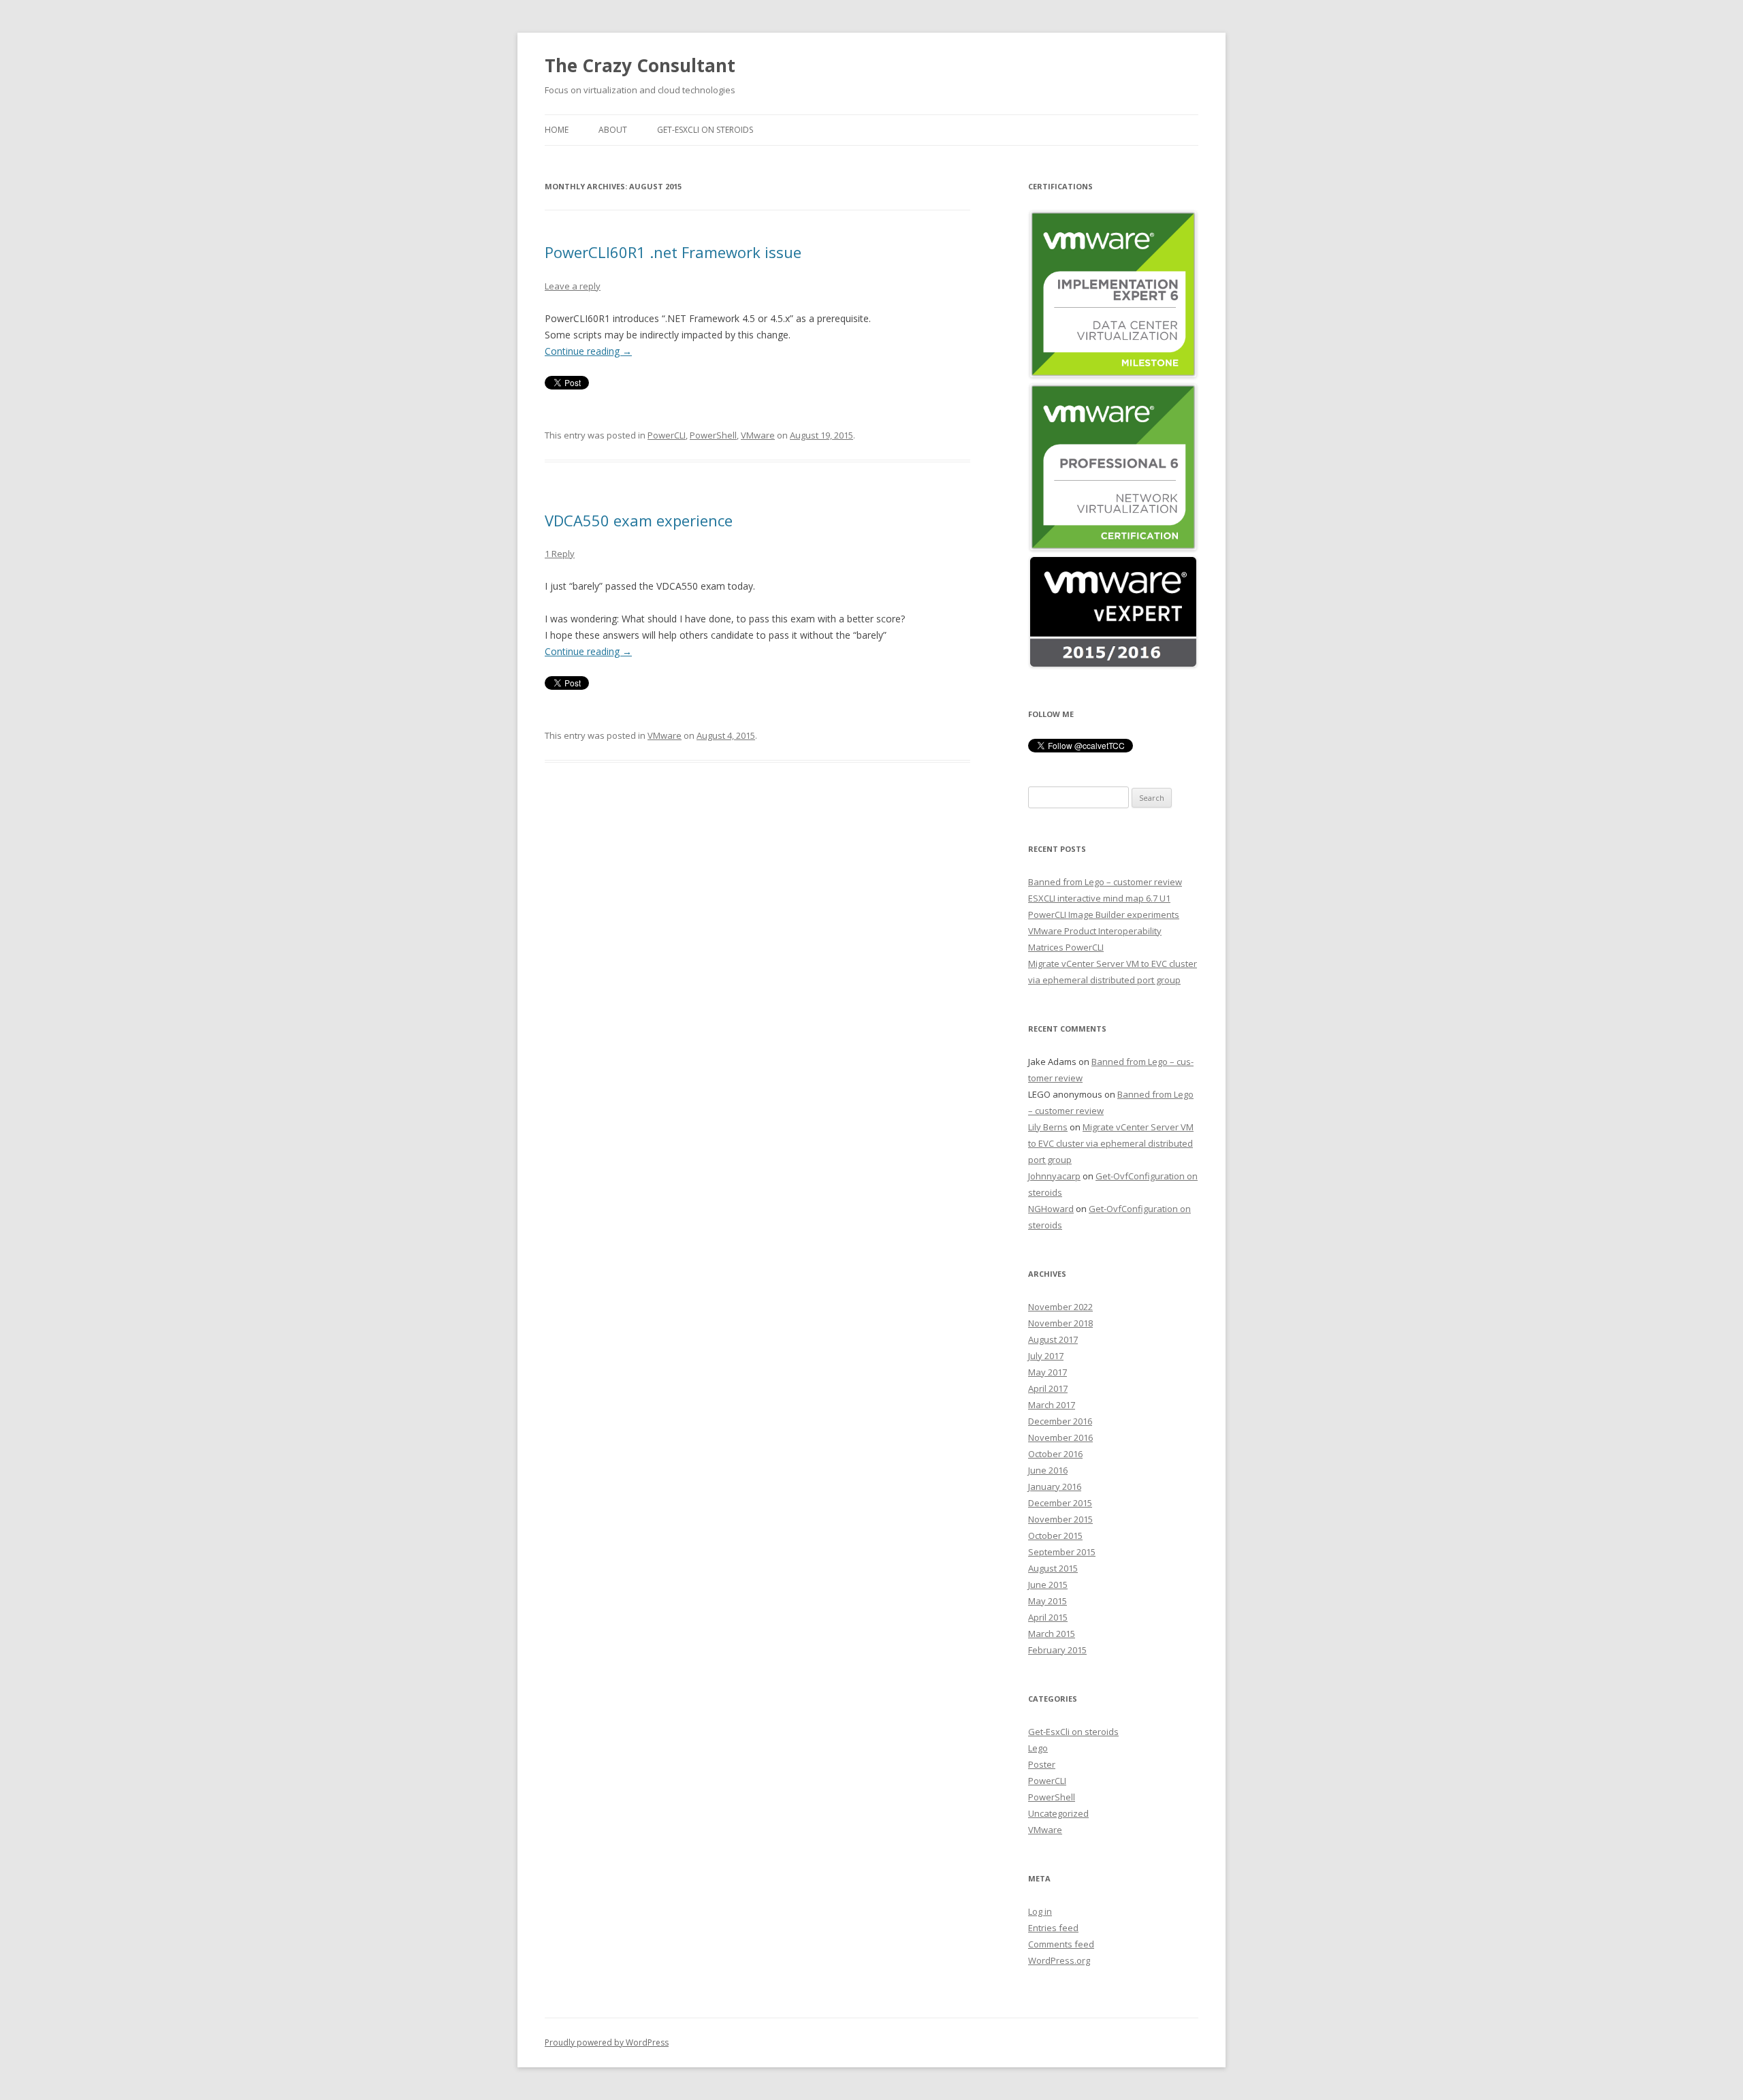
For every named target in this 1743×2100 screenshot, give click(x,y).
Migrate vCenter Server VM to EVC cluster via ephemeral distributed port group (1111, 1143)
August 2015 (1053, 1568)
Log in (1040, 1911)
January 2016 (1055, 1486)
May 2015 (1048, 1601)
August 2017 (1053, 1339)
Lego (1038, 1748)
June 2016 (1048, 1470)
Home (557, 130)
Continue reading (588, 351)
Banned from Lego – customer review (1105, 882)
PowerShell (713, 435)
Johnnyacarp (1054, 1176)
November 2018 (1060, 1323)
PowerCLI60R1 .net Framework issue (673, 252)
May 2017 (1048, 1372)
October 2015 (1055, 1536)
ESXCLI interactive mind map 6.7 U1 (1099, 898)
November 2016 (1060, 1437)
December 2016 (1060, 1421)
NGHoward (1051, 1209)
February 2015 (1057, 1650)
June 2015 (1048, 1585)
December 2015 (1060, 1503)
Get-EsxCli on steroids (705, 130)
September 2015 (1062, 1552)
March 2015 (1052, 1634)
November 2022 (1060, 1307)
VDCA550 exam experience (639, 520)
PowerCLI (667, 435)
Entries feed (1053, 1928)
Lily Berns (1048, 1127)
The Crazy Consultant (640, 65)
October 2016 (1055, 1454)
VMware (758, 435)
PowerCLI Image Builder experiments (1104, 914)
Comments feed (1061, 1944)
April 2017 (1048, 1388)
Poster (1042, 1764)
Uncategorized (1058, 1813)
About (613, 130)
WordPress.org (1059, 1960)
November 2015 (1060, 1519)
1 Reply (560, 554)
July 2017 (1046, 1356)
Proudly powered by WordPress (607, 2042)
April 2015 (1048, 1617)
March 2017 (1052, 1405)
